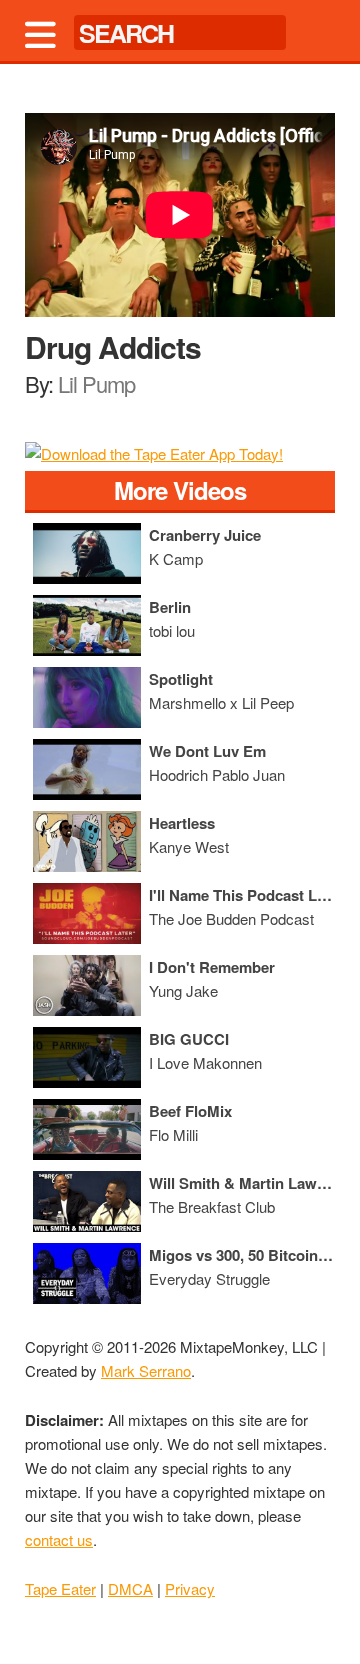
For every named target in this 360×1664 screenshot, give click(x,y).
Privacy (190, 1588)
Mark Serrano (146, 1370)
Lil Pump (96, 383)
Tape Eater (60, 1588)
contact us (59, 1539)
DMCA (130, 1588)
